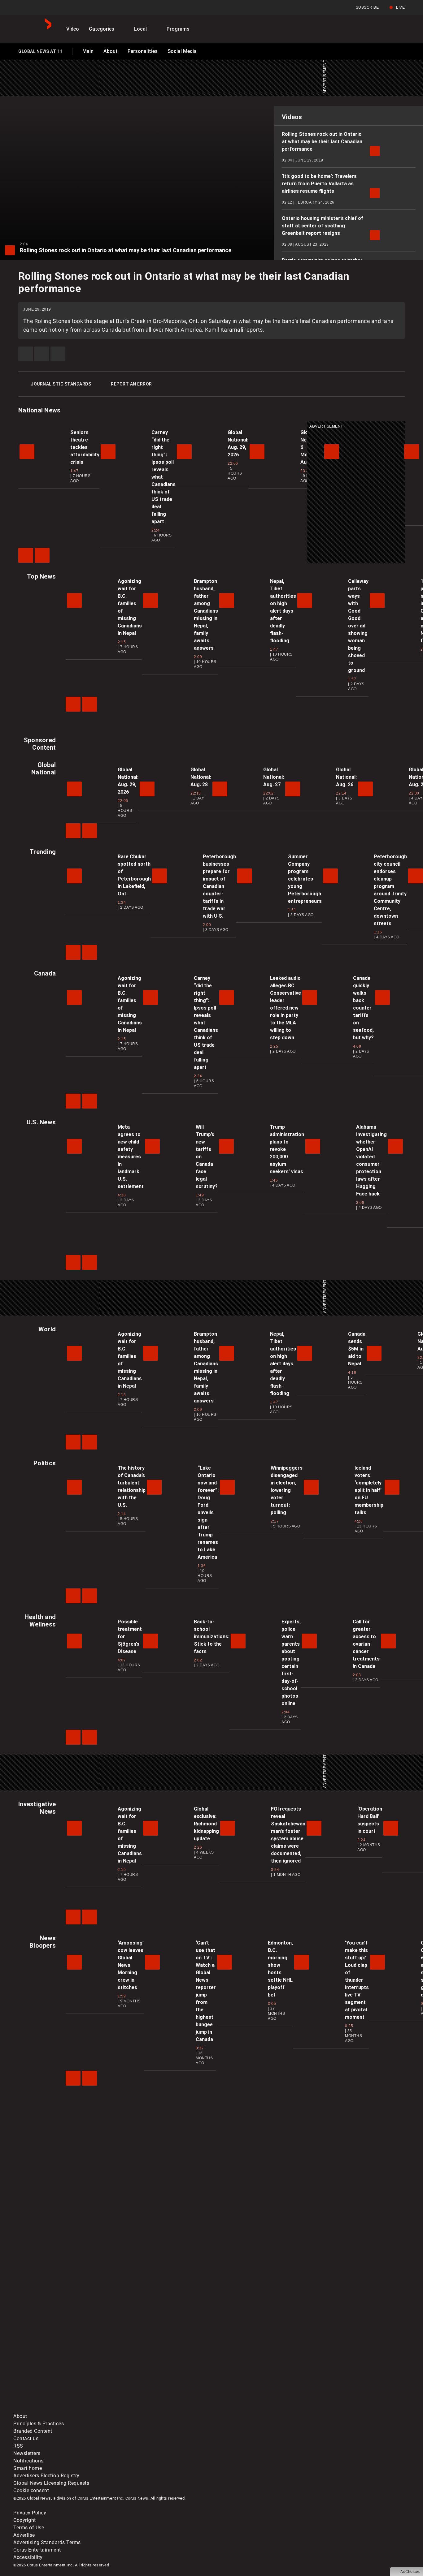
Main (88, 51)
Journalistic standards (61, 384)
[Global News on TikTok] (155, 2409)
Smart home (28, 2468)
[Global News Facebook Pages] (61, 2360)
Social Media (182, 51)
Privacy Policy (30, 2513)
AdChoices (410, 2572)
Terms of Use (29, 2528)
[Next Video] (42, 555)
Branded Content (33, 2431)
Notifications (28, 2461)
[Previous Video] (26, 555)
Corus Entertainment (37, 2550)
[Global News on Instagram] (343, 2360)
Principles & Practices (39, 2424)
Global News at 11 (40, 53)
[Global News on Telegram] (249, 2409)
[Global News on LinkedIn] (61, 2409)
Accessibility (28, 2557)
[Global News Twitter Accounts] (155, 2360)
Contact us (26, 2438)
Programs (178, 29)
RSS (18, 2446)
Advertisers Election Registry (46, 2476)
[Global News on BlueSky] (343, 2409)
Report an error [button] (131, 384)
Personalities (143, 51)
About (111, 51)
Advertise (24, 2535)
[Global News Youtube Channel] (249, 2360)
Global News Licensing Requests (51, 2483)
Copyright (25, 2520)
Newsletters (27, 2453)
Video (73, 29)
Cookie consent (31, 2490)
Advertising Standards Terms (47, 2542)
